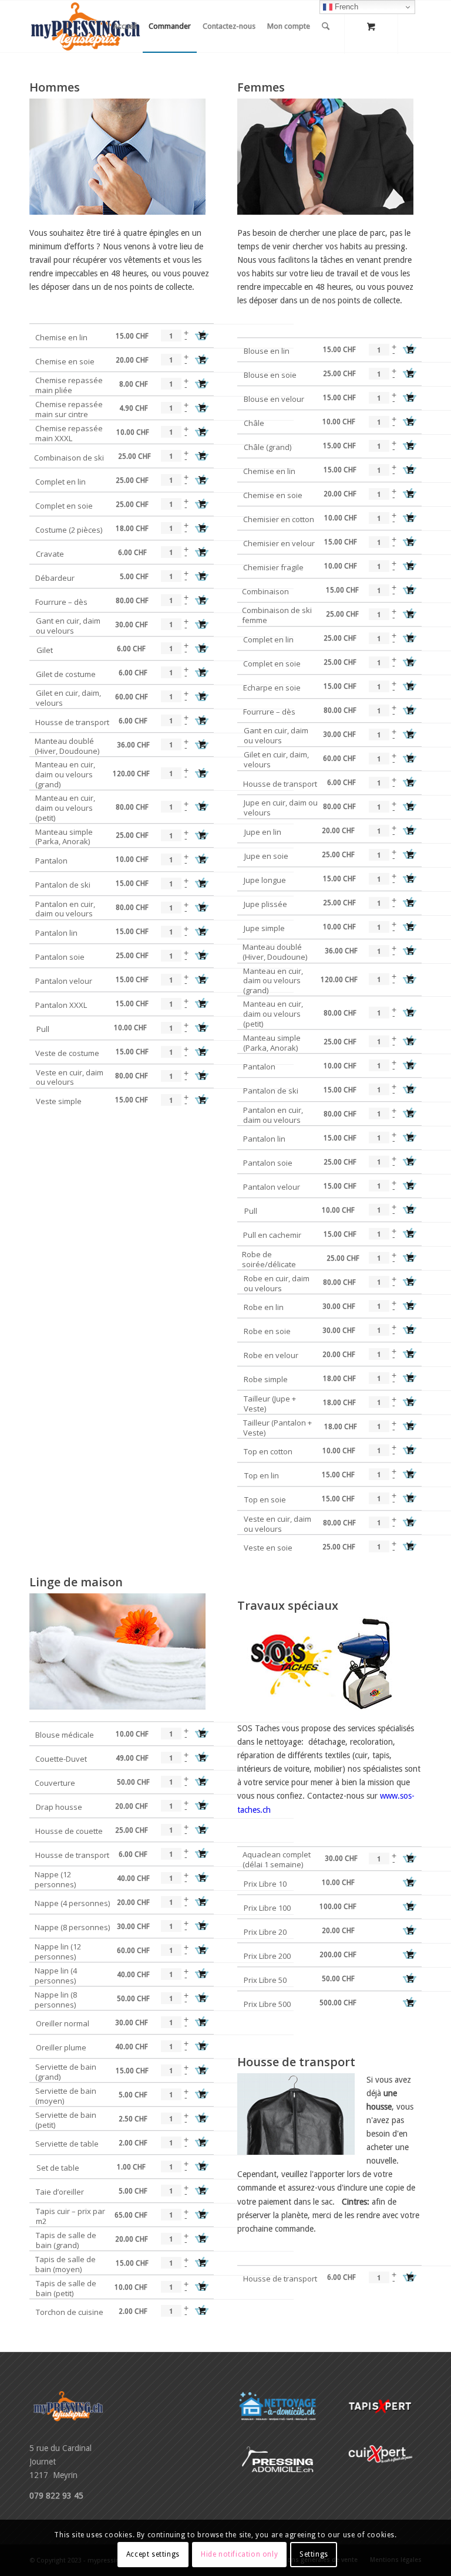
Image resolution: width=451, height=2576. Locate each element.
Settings (314, 2554)
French (345, 7)
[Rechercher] (326, 26)
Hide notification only (239, 2554)
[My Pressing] (85, 26)
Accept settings (153, 2554)
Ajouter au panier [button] (202, 336)
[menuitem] (125, 26)
